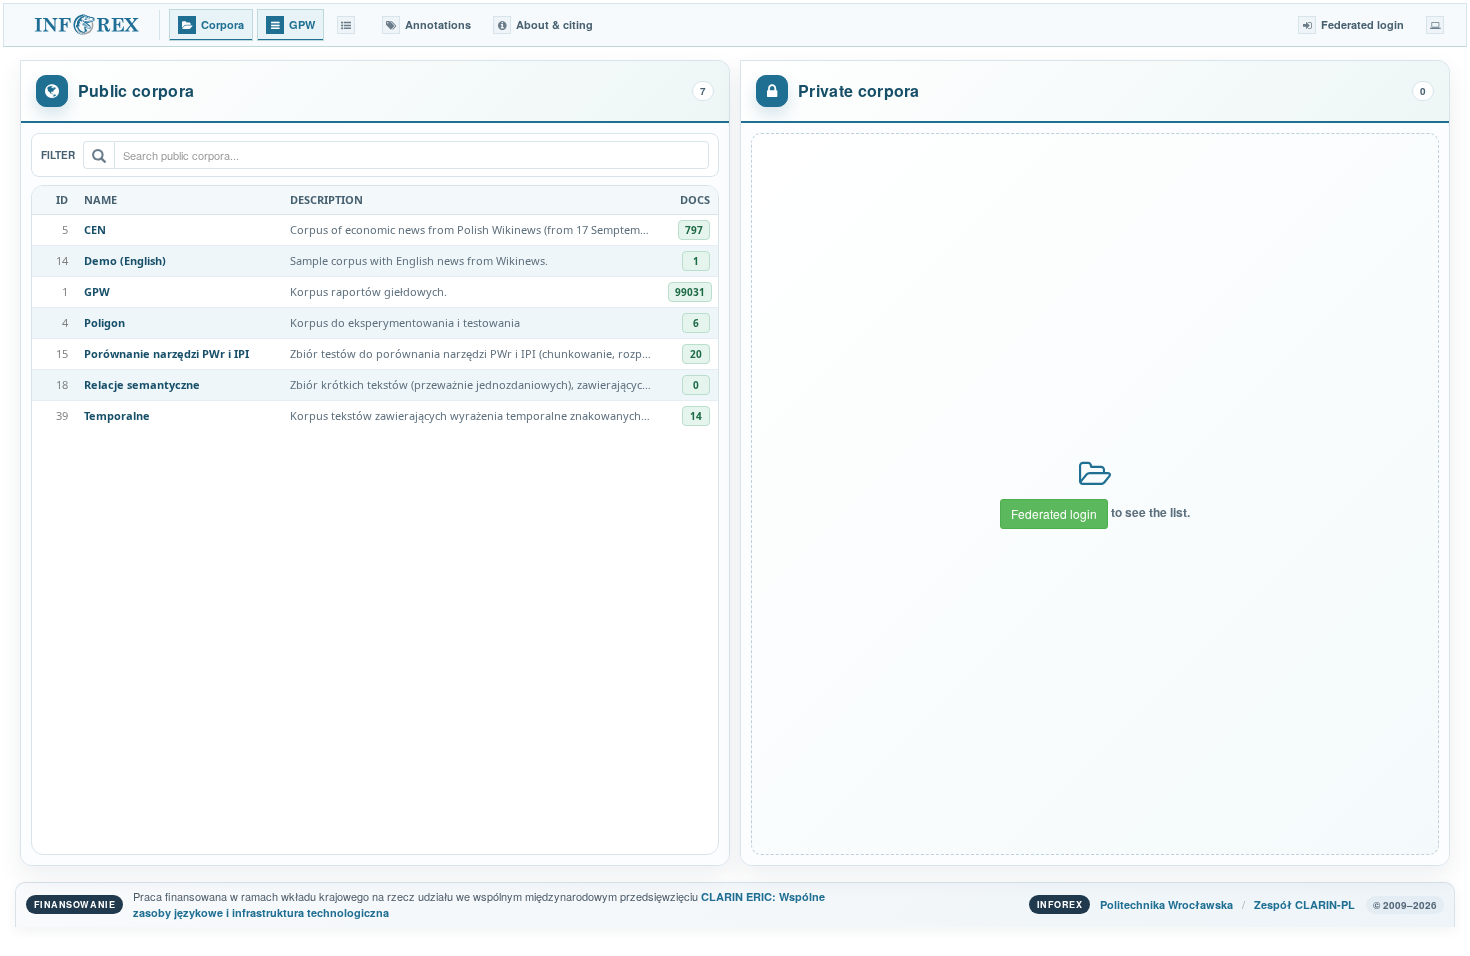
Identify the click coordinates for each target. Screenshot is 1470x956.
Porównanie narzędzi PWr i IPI (166, 353)
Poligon (104, 322)
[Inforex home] (88, 25)
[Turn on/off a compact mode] (1435, 25)
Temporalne (117, 415)
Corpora (222, 24)
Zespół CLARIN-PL (1304, 904)
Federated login (1054, 513)
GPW (97, 291)
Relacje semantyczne (142, 384)
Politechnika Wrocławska (1166, 904)
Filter (58, 155)
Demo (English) (125, 260)
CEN (95, 229)
